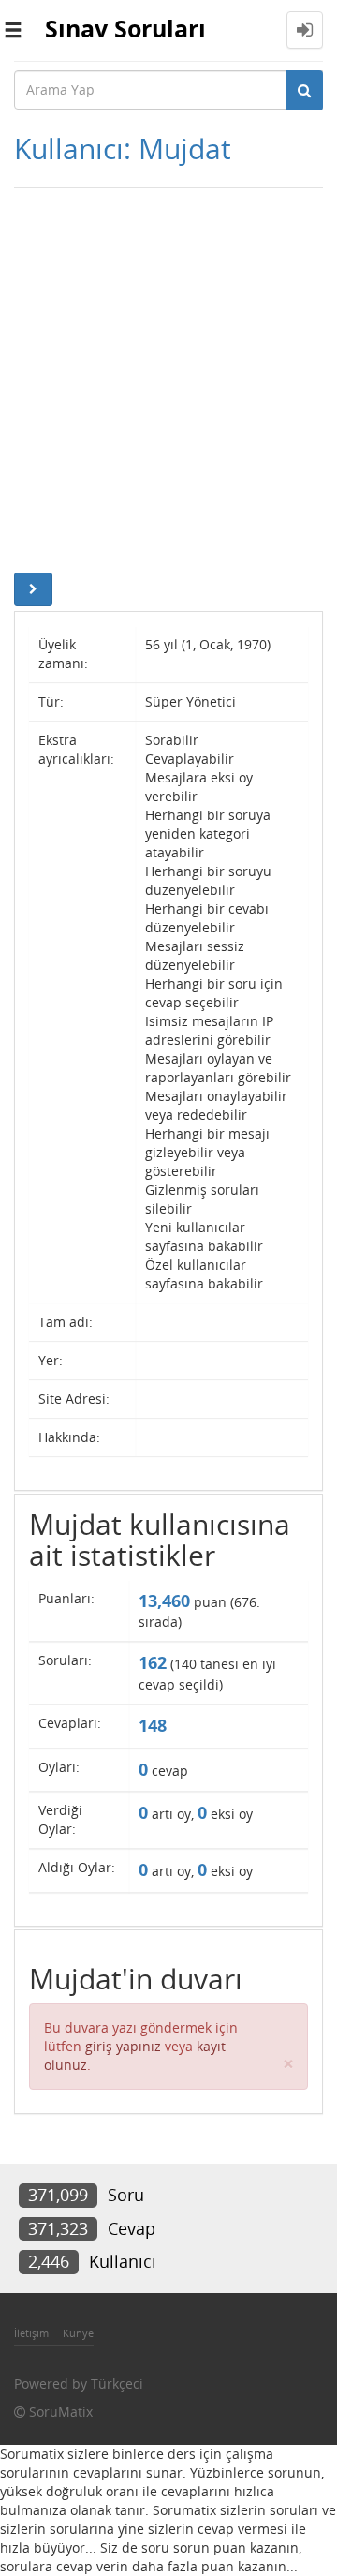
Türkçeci (117, 2383)
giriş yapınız (123, 2046)
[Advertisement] (168, 376)
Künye (78, 2333)
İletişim (31, 2333)
